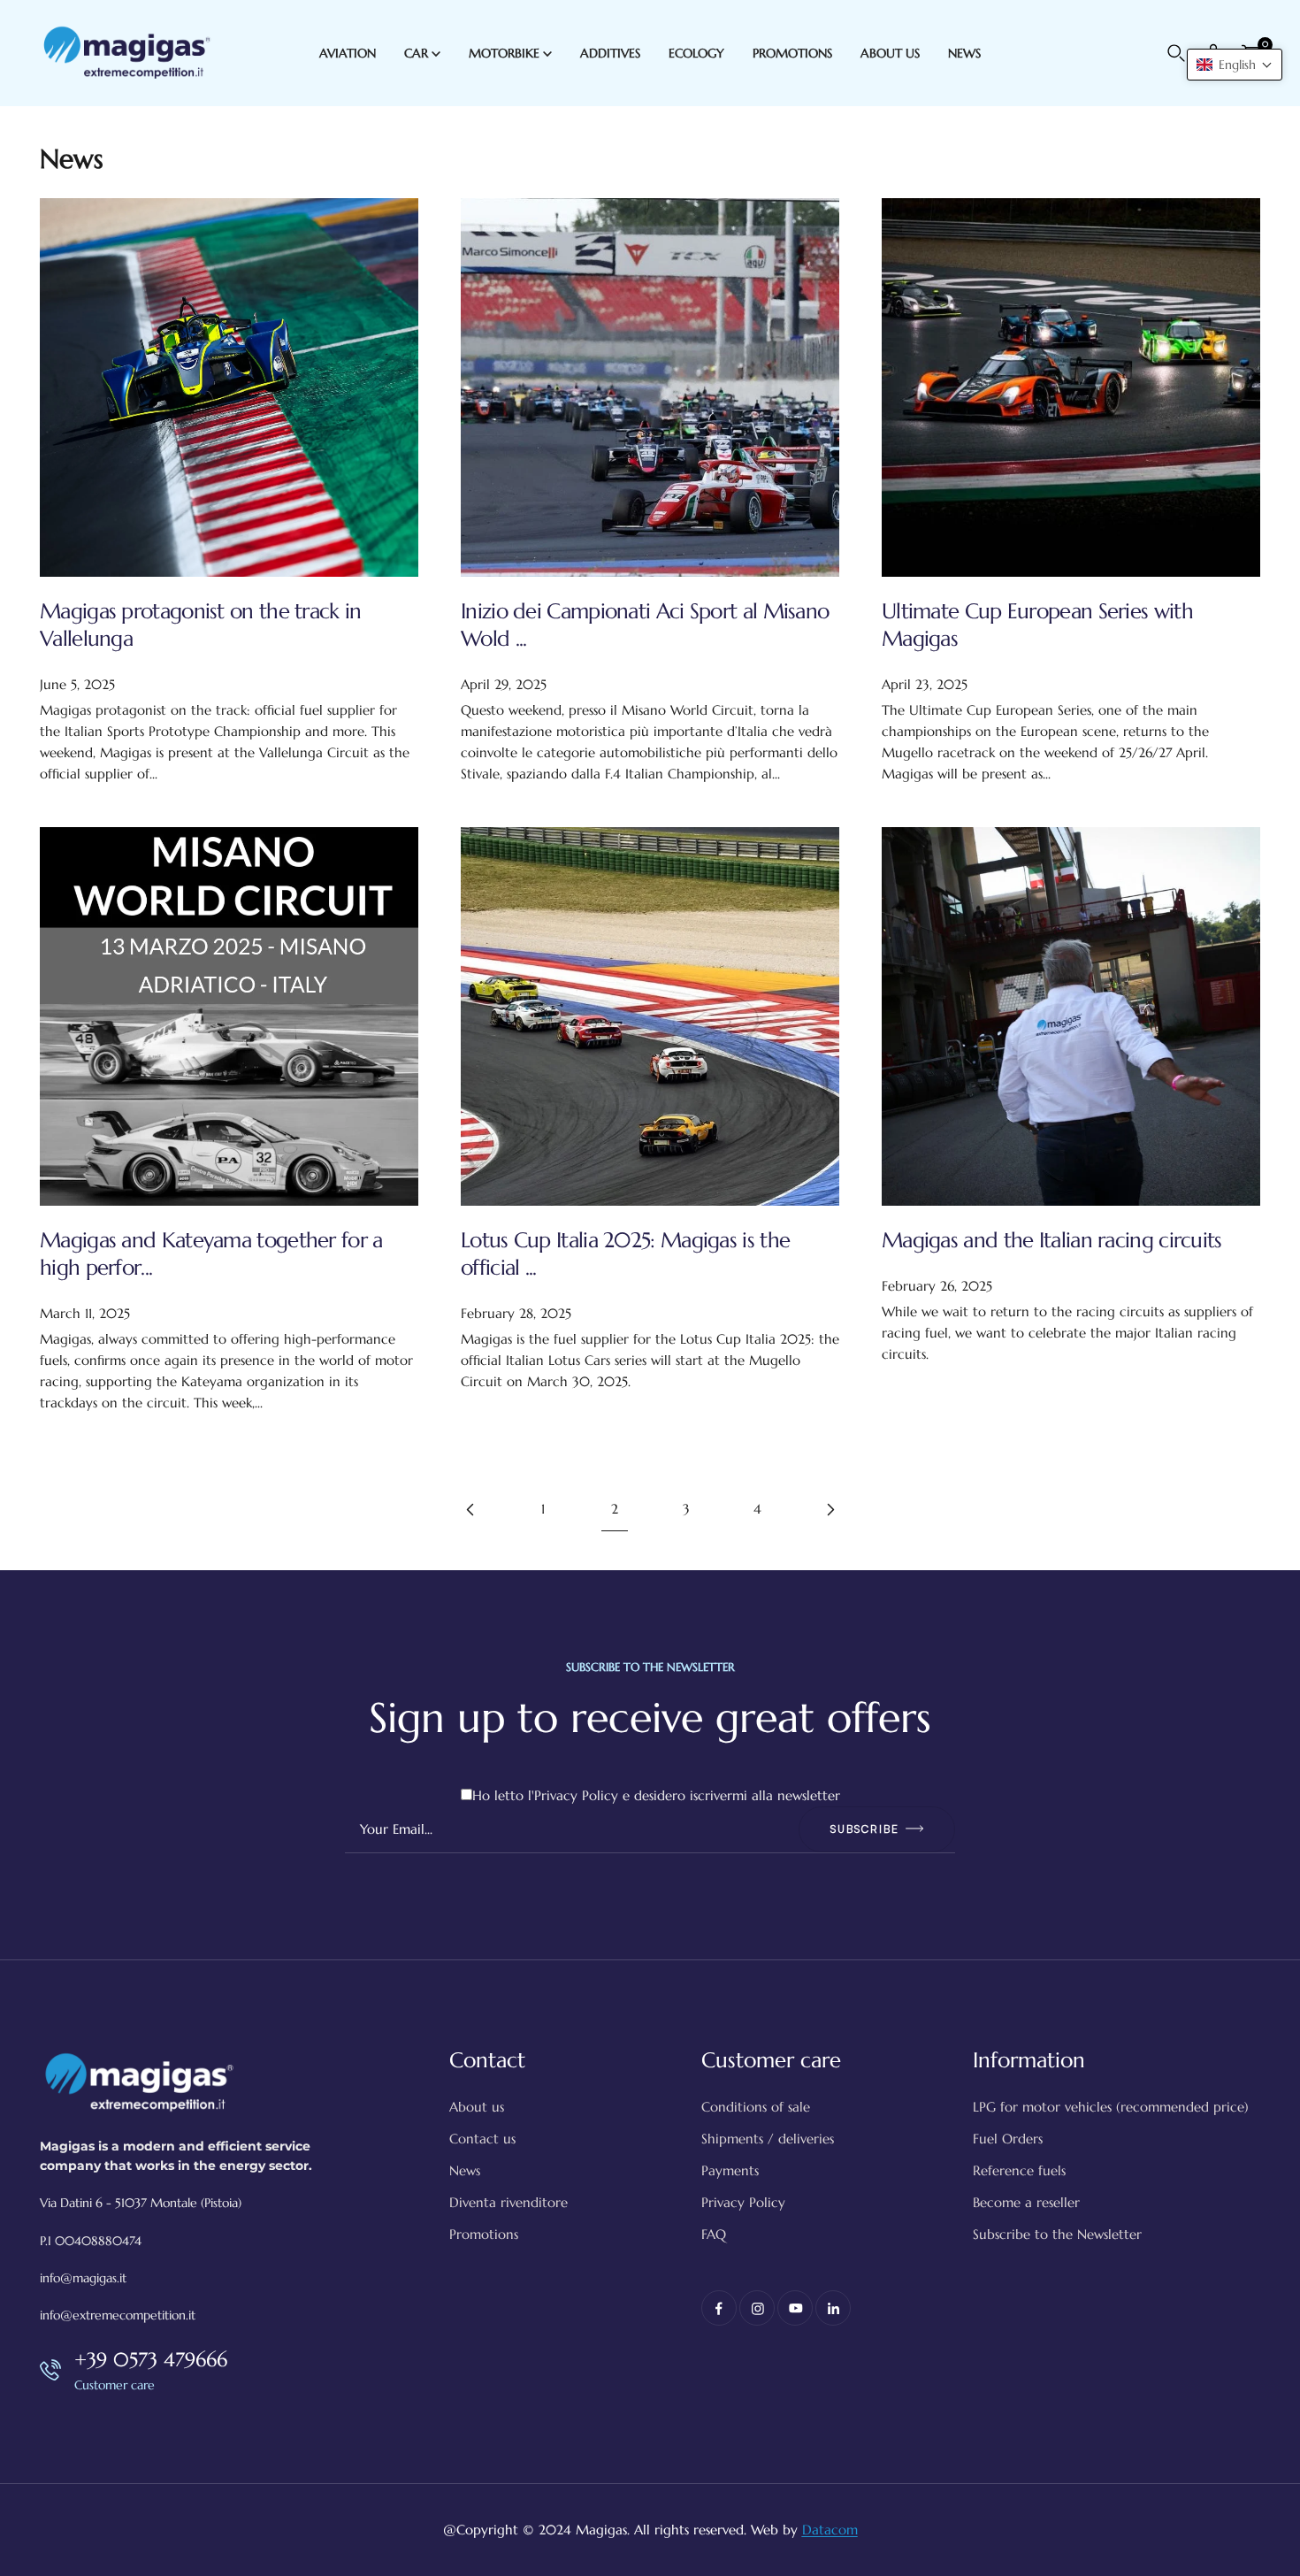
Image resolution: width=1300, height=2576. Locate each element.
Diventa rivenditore (509, 2202)
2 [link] (615, 1509)
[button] (1235, 65)
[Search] (1176, 53)
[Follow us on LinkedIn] (833, 2308)
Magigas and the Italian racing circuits (1052, 1240)
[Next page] (830, 1509)
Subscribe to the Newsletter (1057, 2234)
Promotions (484, 2234)
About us (477, 2107)
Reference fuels (1019, 2170)
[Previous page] (471, 1509)
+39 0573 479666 (151, 2360)
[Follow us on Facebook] (719, 2308)
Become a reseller (1026, 2202)
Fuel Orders (1008, 2139)
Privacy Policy (576, 1795)
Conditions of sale (756, 2107)
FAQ (714, 2234)
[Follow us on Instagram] (757, 2308)
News (465, 2170)
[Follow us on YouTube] (795, 2308)
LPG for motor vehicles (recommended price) (1111, 2107)
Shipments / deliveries (768, 2139)
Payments (730, 2170)
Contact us (482, 2139)
